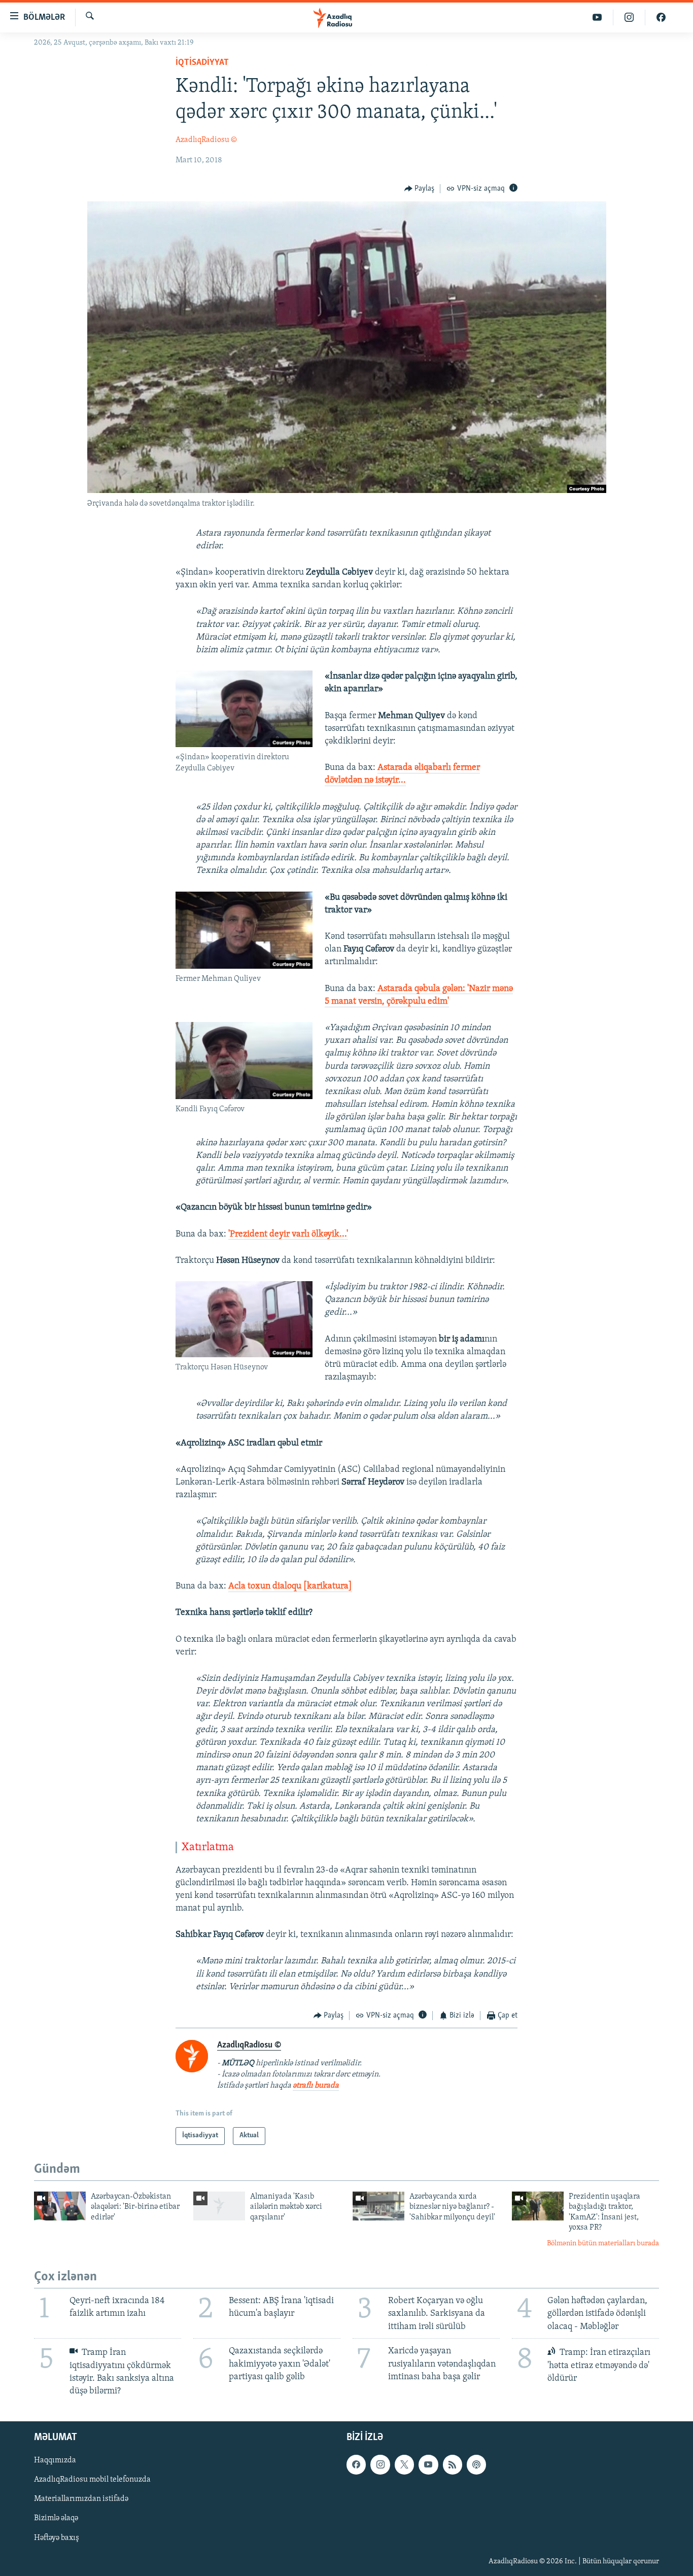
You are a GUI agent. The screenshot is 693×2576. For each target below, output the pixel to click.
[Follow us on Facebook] (356, 2464)
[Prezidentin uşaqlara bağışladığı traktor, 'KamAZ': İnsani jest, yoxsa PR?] (538, 2206)
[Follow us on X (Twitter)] (404, 2464)
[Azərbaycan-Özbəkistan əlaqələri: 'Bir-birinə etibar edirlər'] (60, 2206)
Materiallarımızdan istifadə (81, 2499)
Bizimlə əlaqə (56, 2519)
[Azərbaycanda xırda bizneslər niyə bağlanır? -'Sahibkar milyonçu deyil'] (378, 2206)
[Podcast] (476, 2464)
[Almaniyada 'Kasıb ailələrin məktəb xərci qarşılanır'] (219, 2206)
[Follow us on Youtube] (428, 2464)
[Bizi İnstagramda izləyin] (629, 17)
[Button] (420, 189)
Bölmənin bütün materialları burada (603, 2244)
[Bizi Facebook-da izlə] (661, 17)
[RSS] (453, 2464)
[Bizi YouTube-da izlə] (597, 17)
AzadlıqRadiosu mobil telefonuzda (92, 2480)
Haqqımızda (55, 2460)
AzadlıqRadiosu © (206, 140)
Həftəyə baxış (57, 2538)
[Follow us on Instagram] (380, 2464)
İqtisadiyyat (202, 63)
